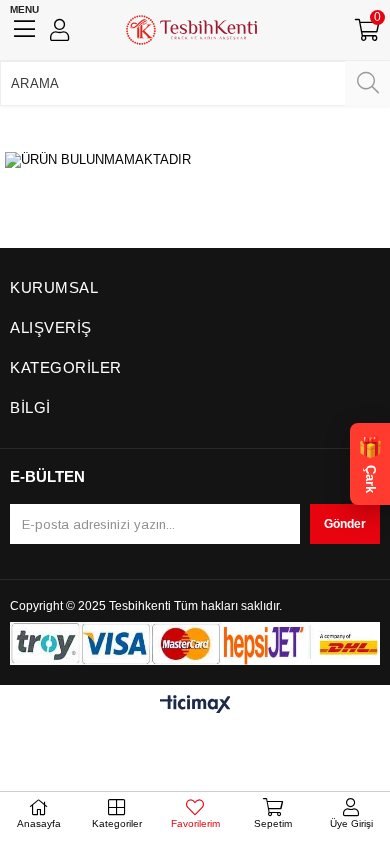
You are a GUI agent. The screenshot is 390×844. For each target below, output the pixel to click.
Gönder (345, 524)
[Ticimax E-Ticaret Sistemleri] (195, 705)
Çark (370, 464)
